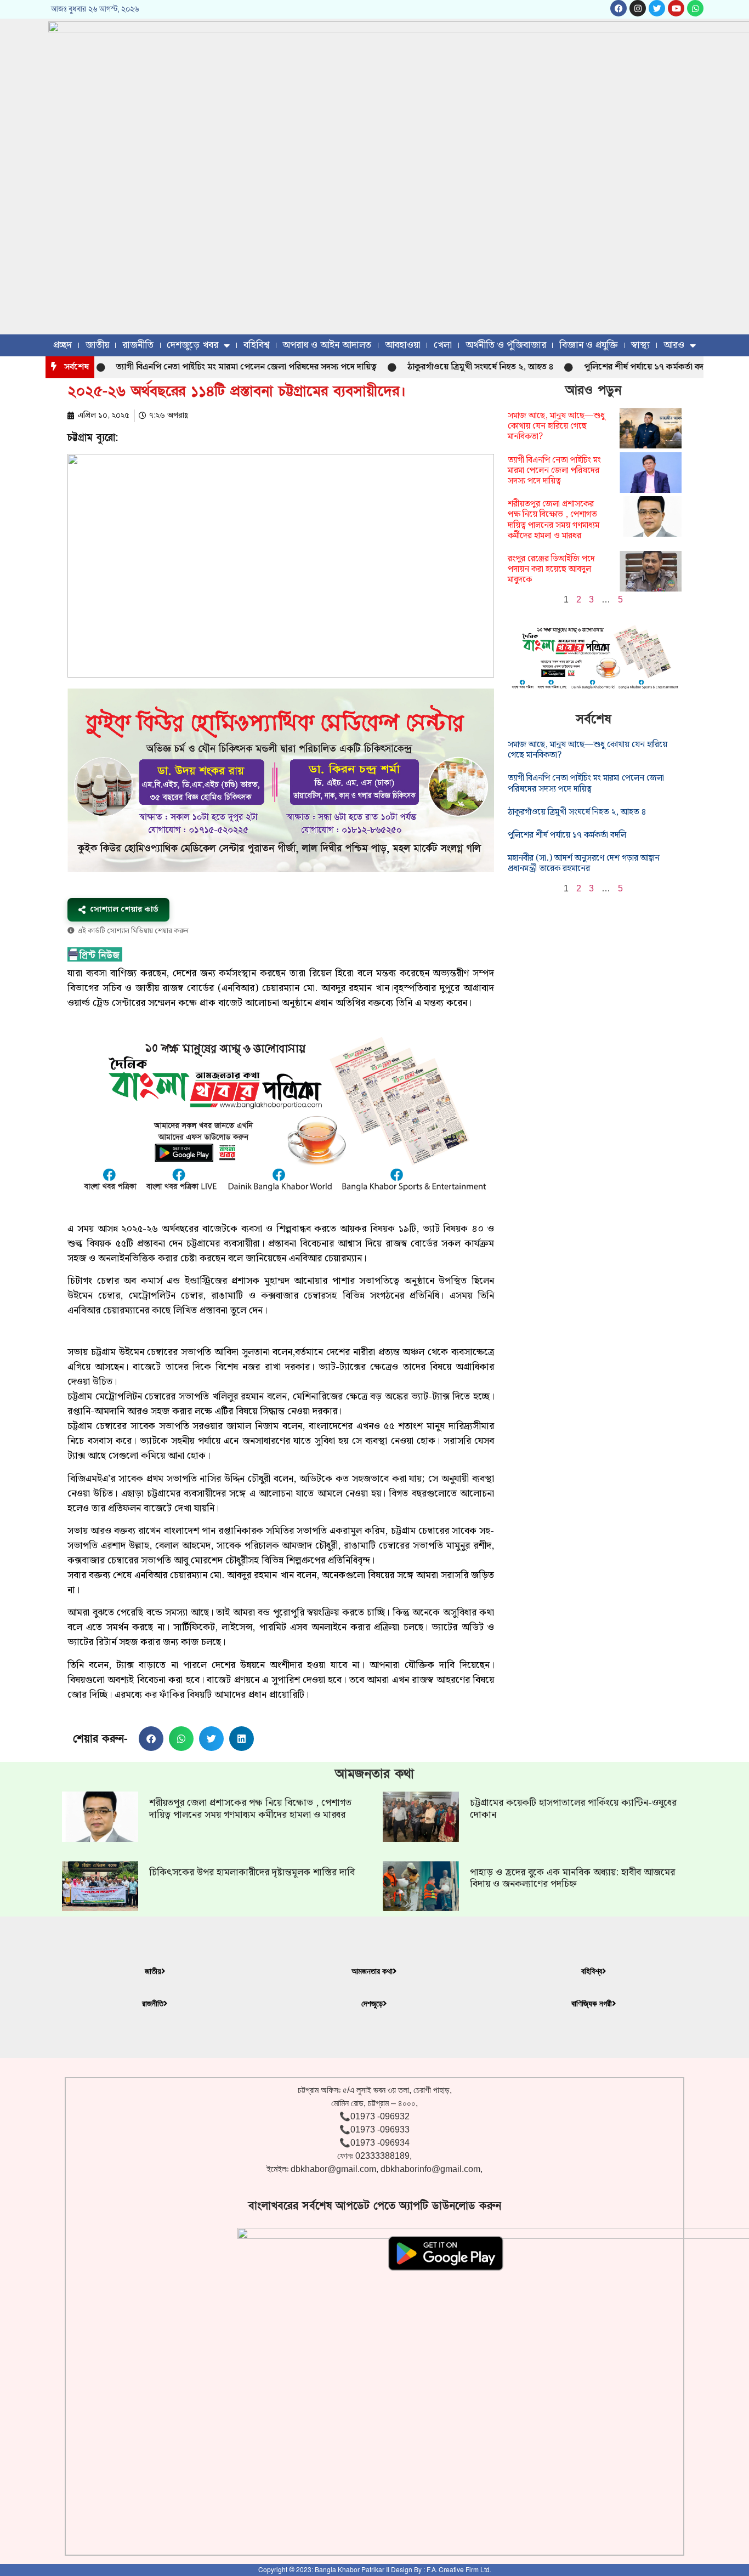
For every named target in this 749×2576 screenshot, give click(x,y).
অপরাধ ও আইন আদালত (327, 345)
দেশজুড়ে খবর (192, 345)
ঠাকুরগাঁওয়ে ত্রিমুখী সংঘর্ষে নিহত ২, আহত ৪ (433, 367)
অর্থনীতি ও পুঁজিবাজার (506, 345)
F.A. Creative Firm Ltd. (459, 2570)
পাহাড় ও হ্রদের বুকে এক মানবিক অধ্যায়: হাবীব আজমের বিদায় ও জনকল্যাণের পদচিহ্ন (572, 1878)
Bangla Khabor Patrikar (350, 2570)
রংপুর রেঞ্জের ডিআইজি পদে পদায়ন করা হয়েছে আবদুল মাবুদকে (551, 569)
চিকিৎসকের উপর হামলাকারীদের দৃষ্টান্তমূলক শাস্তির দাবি (252, 1872)
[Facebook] (619, 8)
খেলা (443, 345)
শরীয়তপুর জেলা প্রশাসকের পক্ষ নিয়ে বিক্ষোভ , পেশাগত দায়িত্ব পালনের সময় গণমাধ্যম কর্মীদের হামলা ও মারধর (554, 520)
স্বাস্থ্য (640, 345)
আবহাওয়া (403, 345)
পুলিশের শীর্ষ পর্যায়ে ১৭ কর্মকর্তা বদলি (601, 367)
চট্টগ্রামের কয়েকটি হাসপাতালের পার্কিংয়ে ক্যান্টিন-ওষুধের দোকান (573, 1809)
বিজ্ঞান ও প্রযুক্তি (589, 345)
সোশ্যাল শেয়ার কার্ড (124, 909)
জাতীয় (97, 345)
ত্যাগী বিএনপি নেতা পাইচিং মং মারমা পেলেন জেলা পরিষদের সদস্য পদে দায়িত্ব (199, 367)
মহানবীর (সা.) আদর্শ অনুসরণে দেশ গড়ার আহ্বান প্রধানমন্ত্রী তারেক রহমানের (584, 863)
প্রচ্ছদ (63, 345)
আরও (674, 345)
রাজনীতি (138, 345)
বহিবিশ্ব (256, 345)
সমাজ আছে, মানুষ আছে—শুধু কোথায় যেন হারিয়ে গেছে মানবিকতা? (556, 426)
